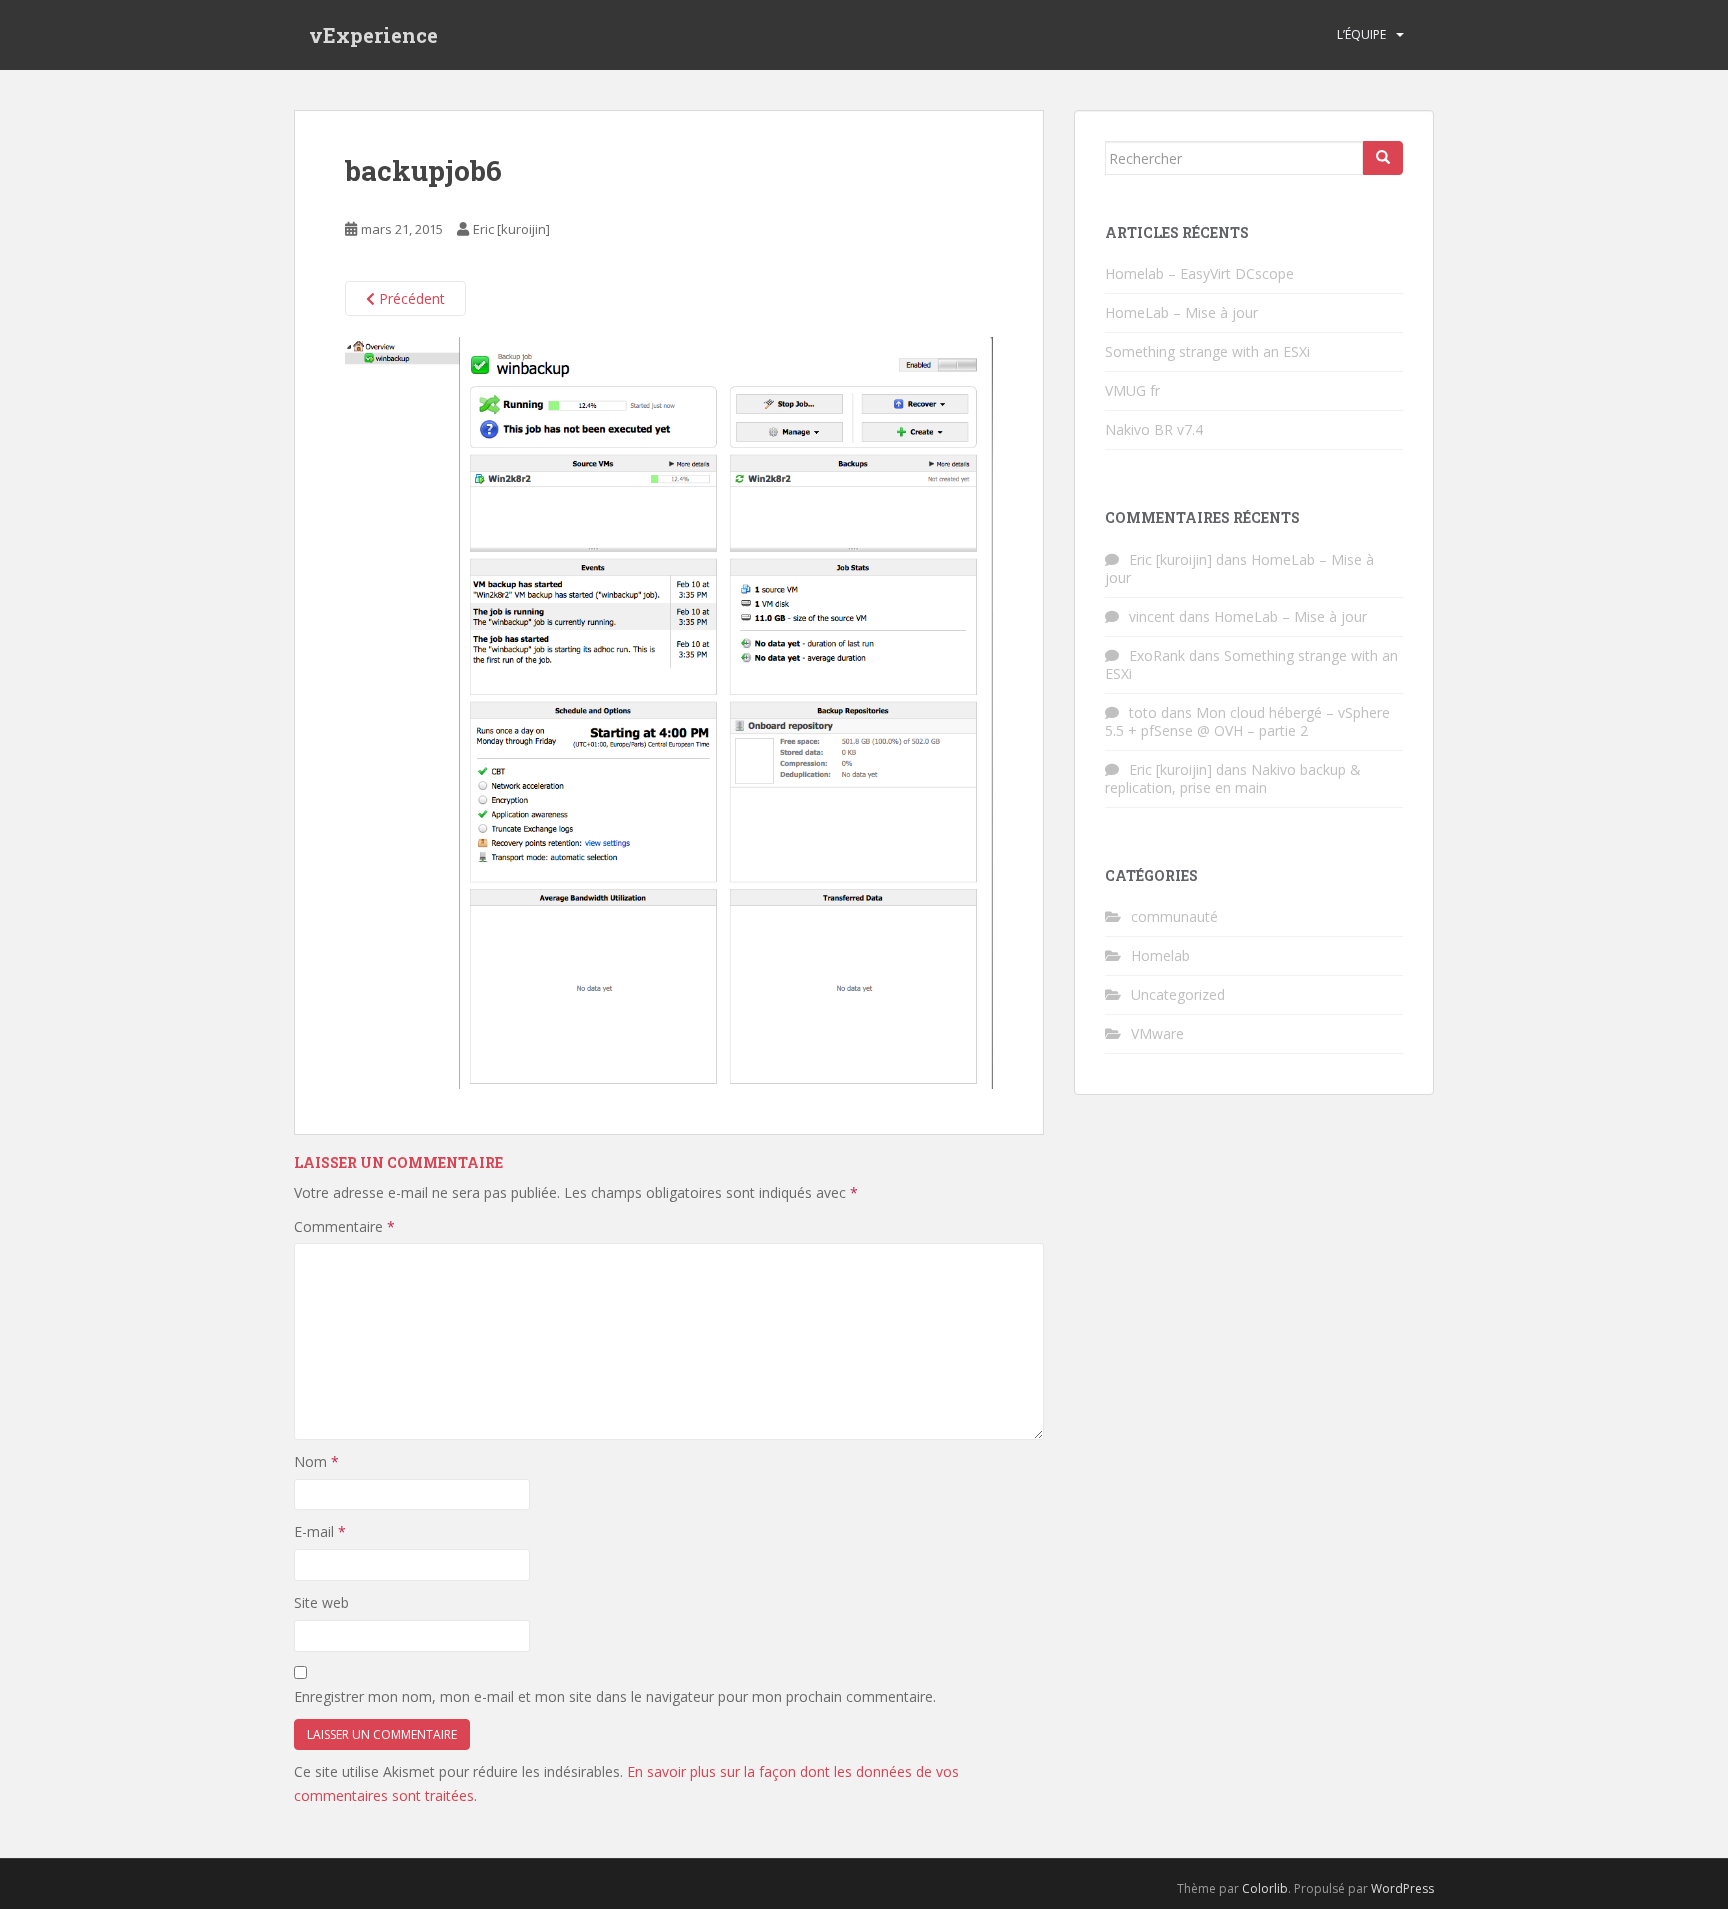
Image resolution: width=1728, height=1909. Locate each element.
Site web (321, 1602)
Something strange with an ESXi (1207, 351)
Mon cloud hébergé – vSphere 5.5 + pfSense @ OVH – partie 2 (1247, 721)
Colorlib (1265, 1888)
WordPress (1402, 1888)
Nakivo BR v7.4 (1154, 429)
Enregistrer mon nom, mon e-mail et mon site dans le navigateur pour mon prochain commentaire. (615, 1696)
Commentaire (344, 1226)
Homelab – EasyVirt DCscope (1199, 273)
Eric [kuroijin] (511, 229)
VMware (1157, 1033)
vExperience (373, 35)
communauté (1174, 916)
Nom (316, 1461)
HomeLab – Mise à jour (1181, 312)
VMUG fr (1132, 390)
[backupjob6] (669, 711)
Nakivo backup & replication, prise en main (1233, 778)
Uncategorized (1178, 994)
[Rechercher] (1383, 158)
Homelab (1160, 955)
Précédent (410, 298)
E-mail (320, 1531)
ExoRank (1157, 655)
